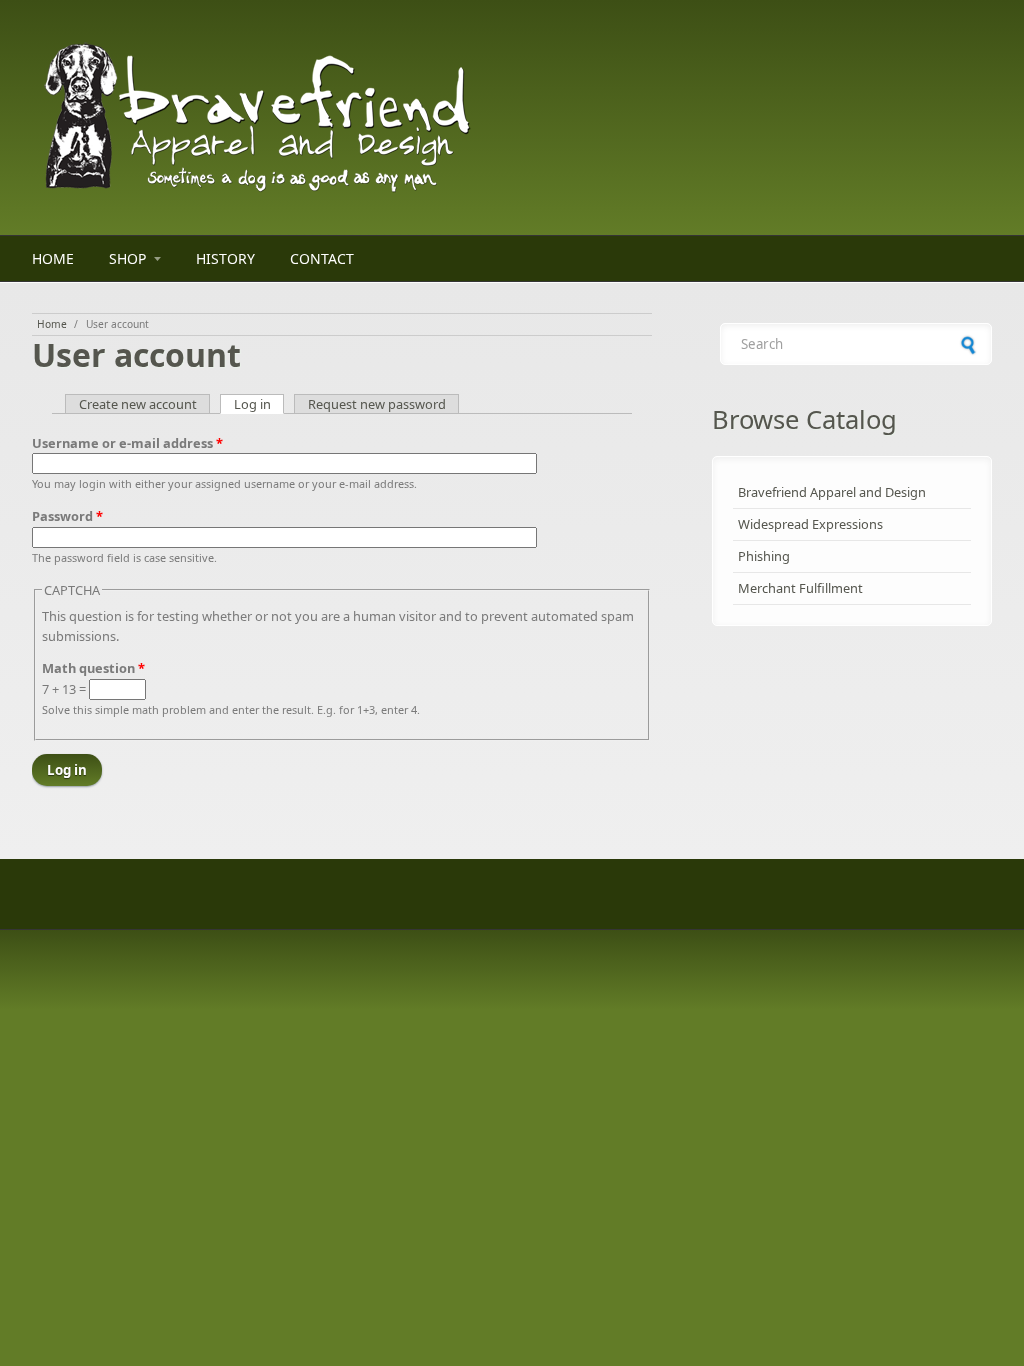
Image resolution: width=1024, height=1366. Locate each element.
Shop (127, 258)
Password (67, 516)
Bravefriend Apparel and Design (832, 492)
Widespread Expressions (810, 524)
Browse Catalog (804, 419)
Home (53, 258)
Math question (93, 668)
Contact (322, 258)
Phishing (764, 556)
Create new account (138, 404)
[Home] (342, 117)
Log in (259, 403)
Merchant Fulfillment (800, 588)
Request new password (377, 404)
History (225, 258)
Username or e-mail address (127, 443)
